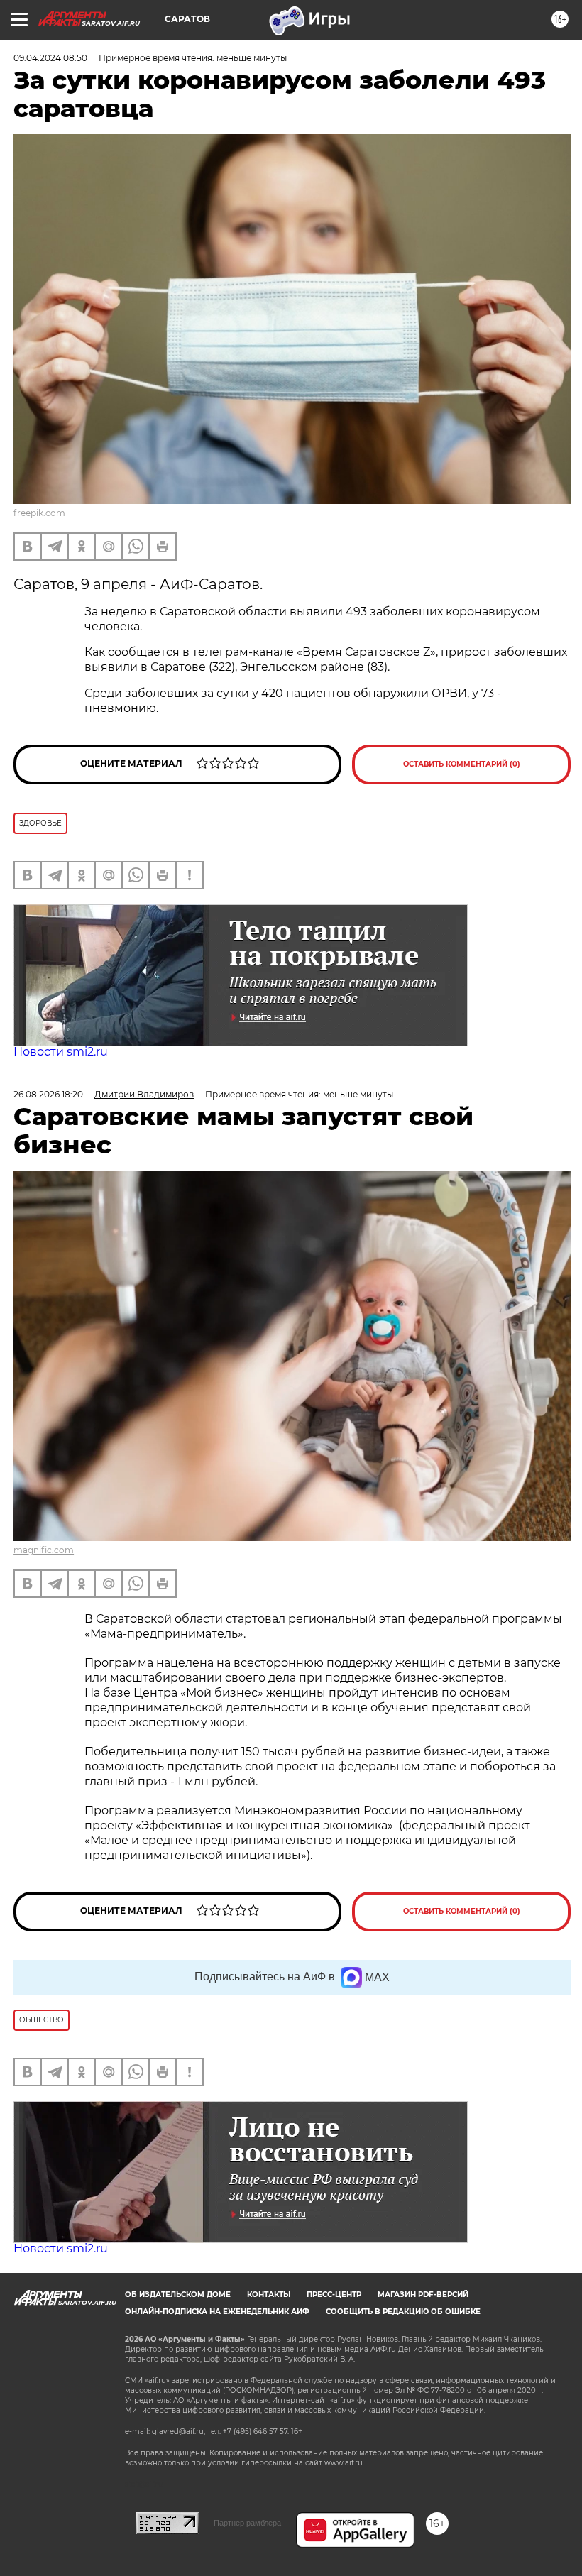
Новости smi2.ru (61, 1052)
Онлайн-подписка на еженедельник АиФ (217, 2312)
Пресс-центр (334, 2295)
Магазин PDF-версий (423, 2295)
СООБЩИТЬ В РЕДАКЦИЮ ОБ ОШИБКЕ (403, 2312)
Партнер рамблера (247, 2523)
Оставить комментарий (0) (462, 764)
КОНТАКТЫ (269, 2295)
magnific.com (44, 1550)
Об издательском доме (178, 2295)
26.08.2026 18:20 (48, 1094)
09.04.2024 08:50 (50, 58)
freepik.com (39, 513)
